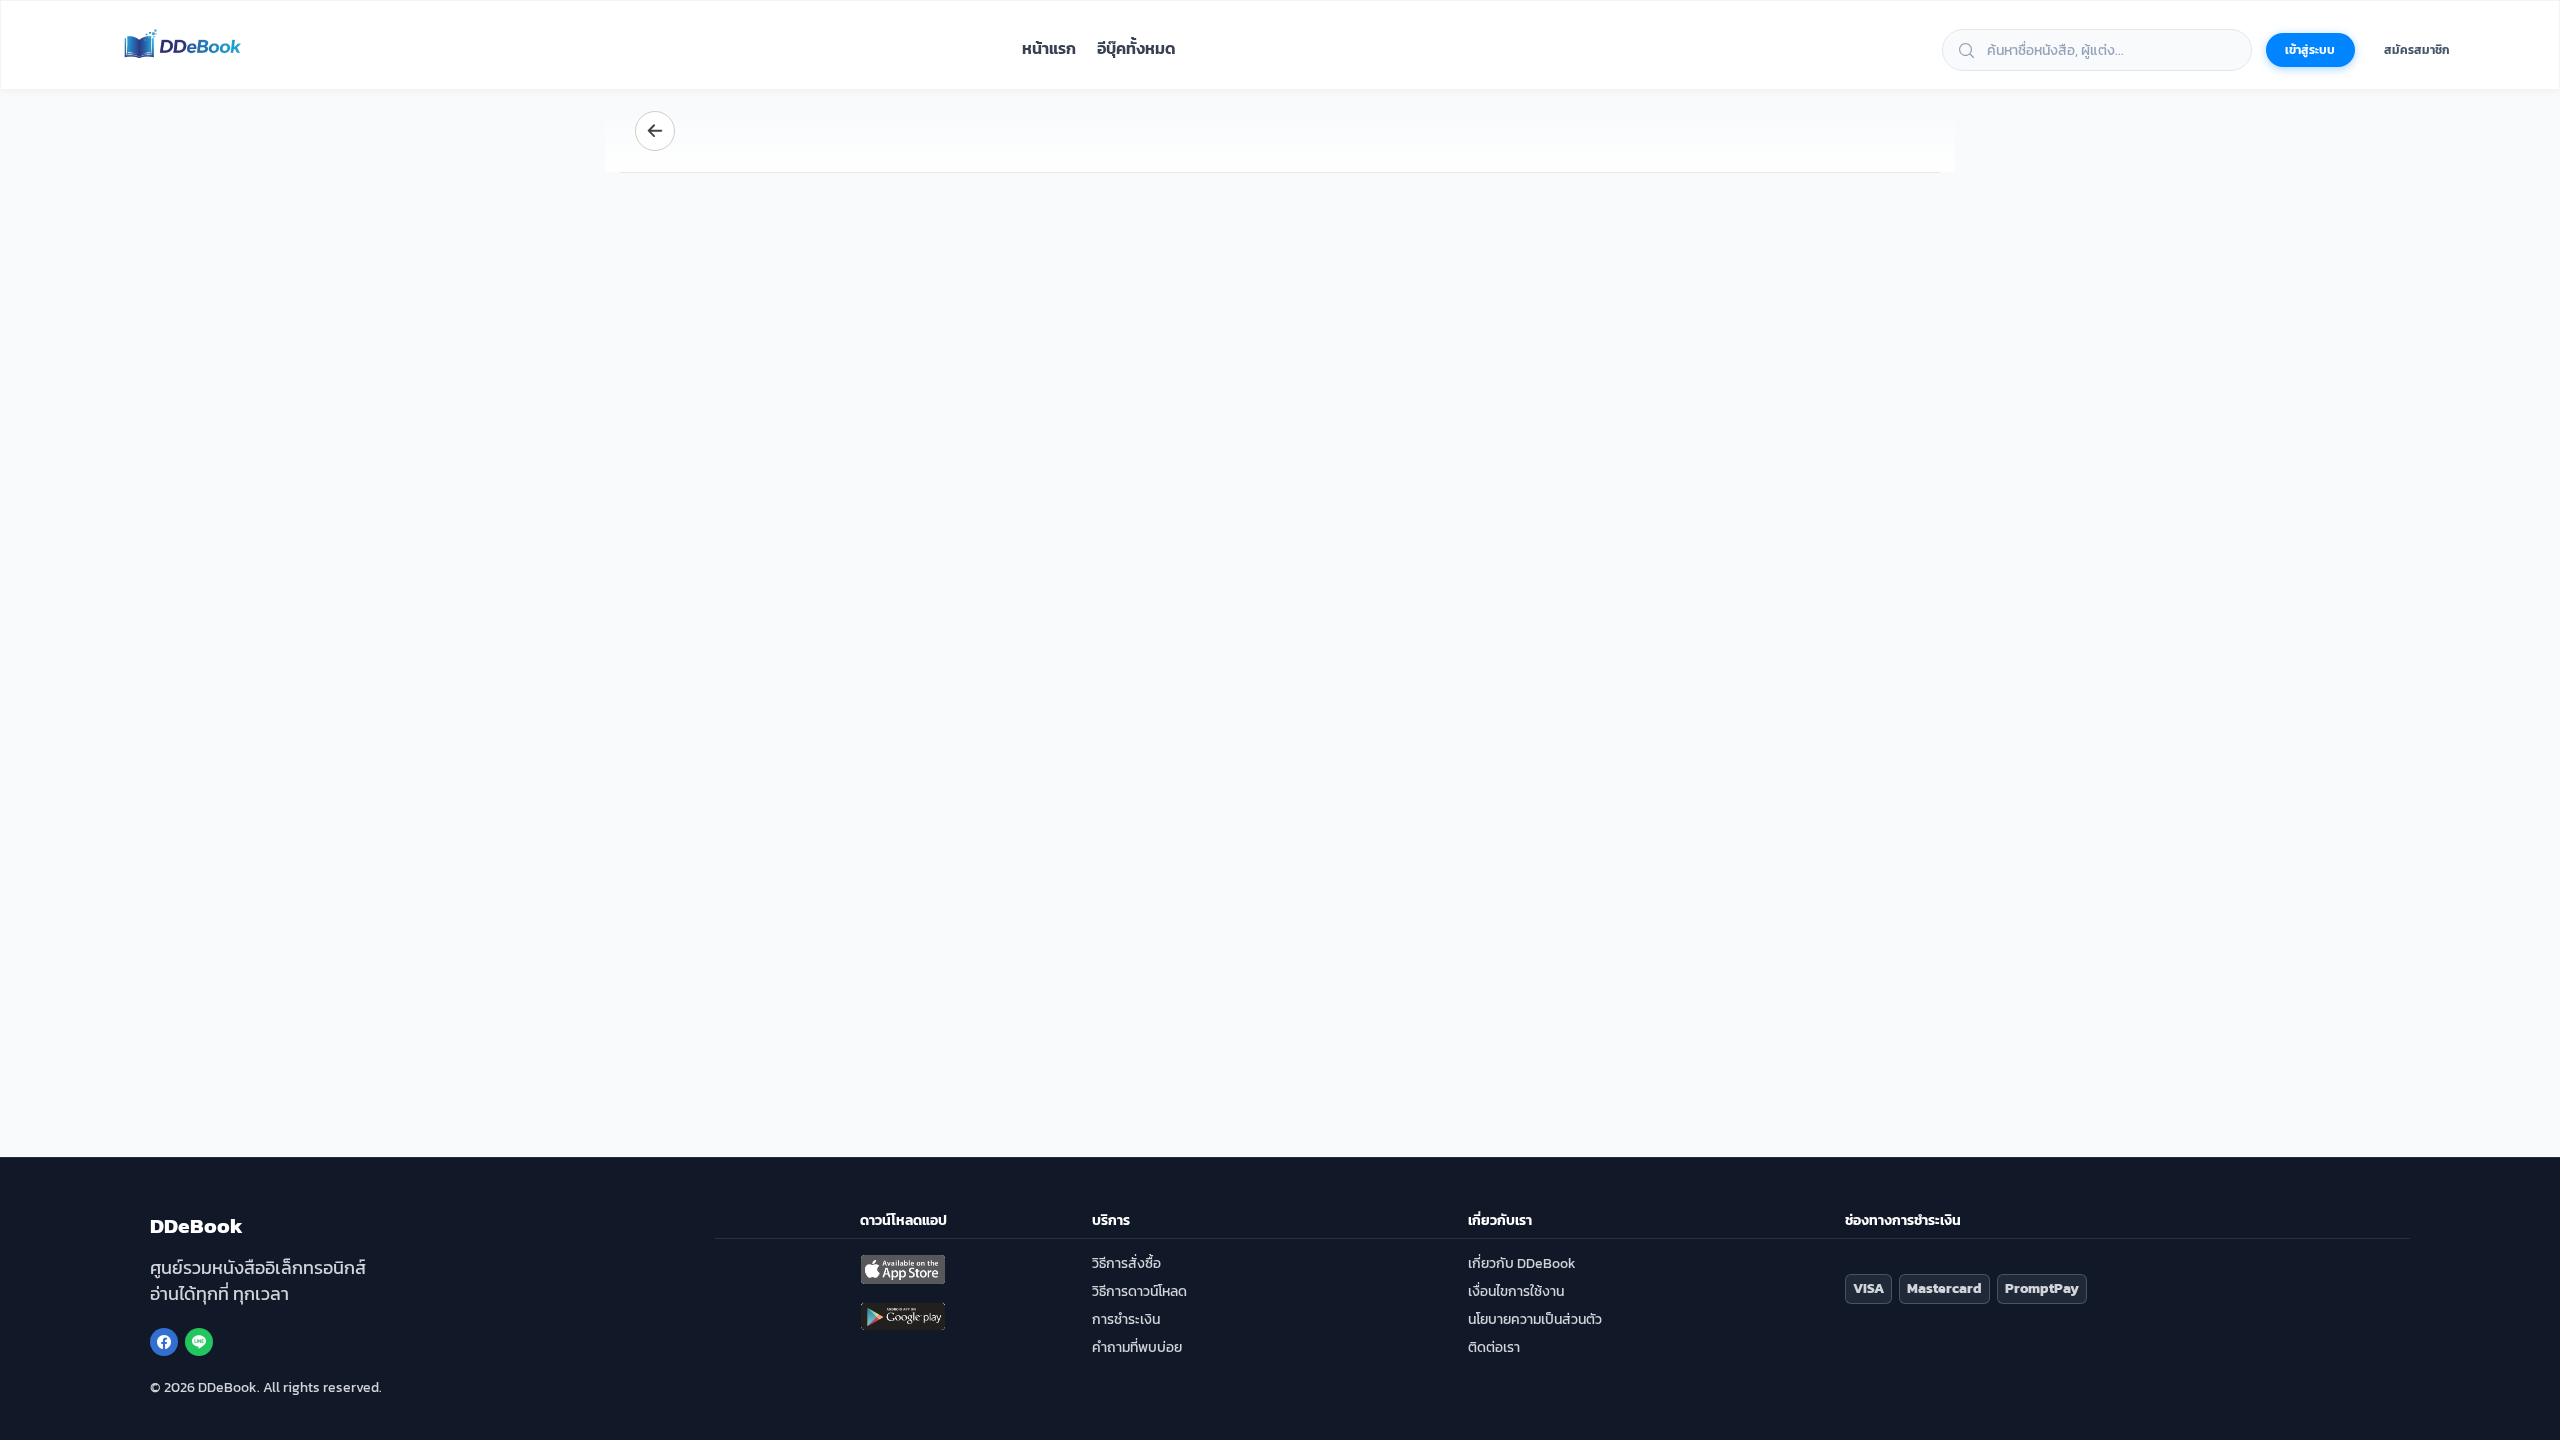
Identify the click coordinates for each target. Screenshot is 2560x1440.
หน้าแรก (1049, 48)
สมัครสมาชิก (2417, 50)
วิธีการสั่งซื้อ (1126, 1263)
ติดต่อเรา (1494, 1347)
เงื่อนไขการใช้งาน (1516, 1291)
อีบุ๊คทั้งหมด (1136, 48)
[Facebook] (164, 1342)
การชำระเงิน (1126, 1319)
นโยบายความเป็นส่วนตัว (1535, 1319)
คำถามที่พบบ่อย (1137, 1347)
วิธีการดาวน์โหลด (1139, 1291)
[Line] (199, 1342)
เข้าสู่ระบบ (2310, 50)
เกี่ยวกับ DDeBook (1522, 1263)
